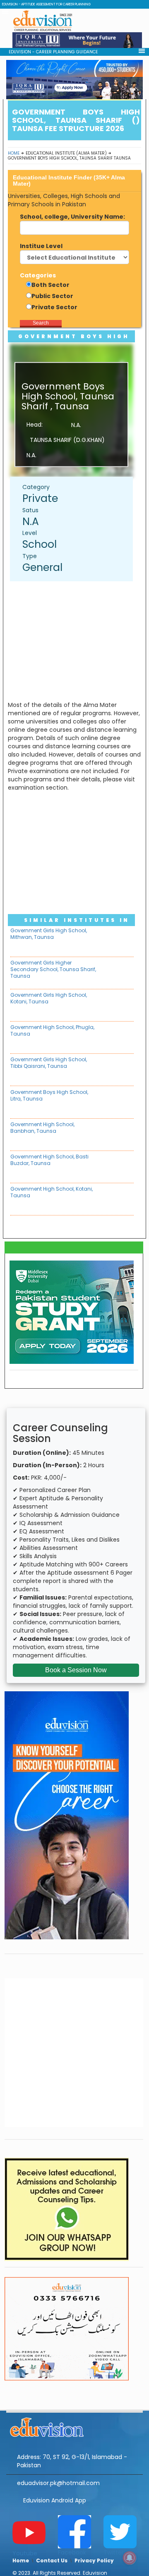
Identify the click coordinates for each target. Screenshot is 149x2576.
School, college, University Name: (72, 217)
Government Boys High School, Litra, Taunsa (49, 1095)
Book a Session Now (76, 1670)
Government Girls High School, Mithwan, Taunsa (49, 934)
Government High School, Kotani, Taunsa (52, 1192)
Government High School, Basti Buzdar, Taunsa (49, 1160)
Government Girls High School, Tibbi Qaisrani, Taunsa (49, 1063)
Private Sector (54, 307)
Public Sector (52, 296)
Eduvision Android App (55, 2500)
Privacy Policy (94, 2560)
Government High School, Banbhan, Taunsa (42, 1128)
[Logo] (74, 2426)
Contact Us (52, 2560)
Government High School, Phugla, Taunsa (52, 1030)
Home (14, 153)
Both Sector (50, 285)
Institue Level (41, 246)
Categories (38, 275)
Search (41, 323)
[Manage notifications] (130, 2558)
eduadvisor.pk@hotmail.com (58, 2483)
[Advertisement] (76, 641)
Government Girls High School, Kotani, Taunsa (49, 998)
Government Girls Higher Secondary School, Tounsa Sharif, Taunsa (53, 969)
